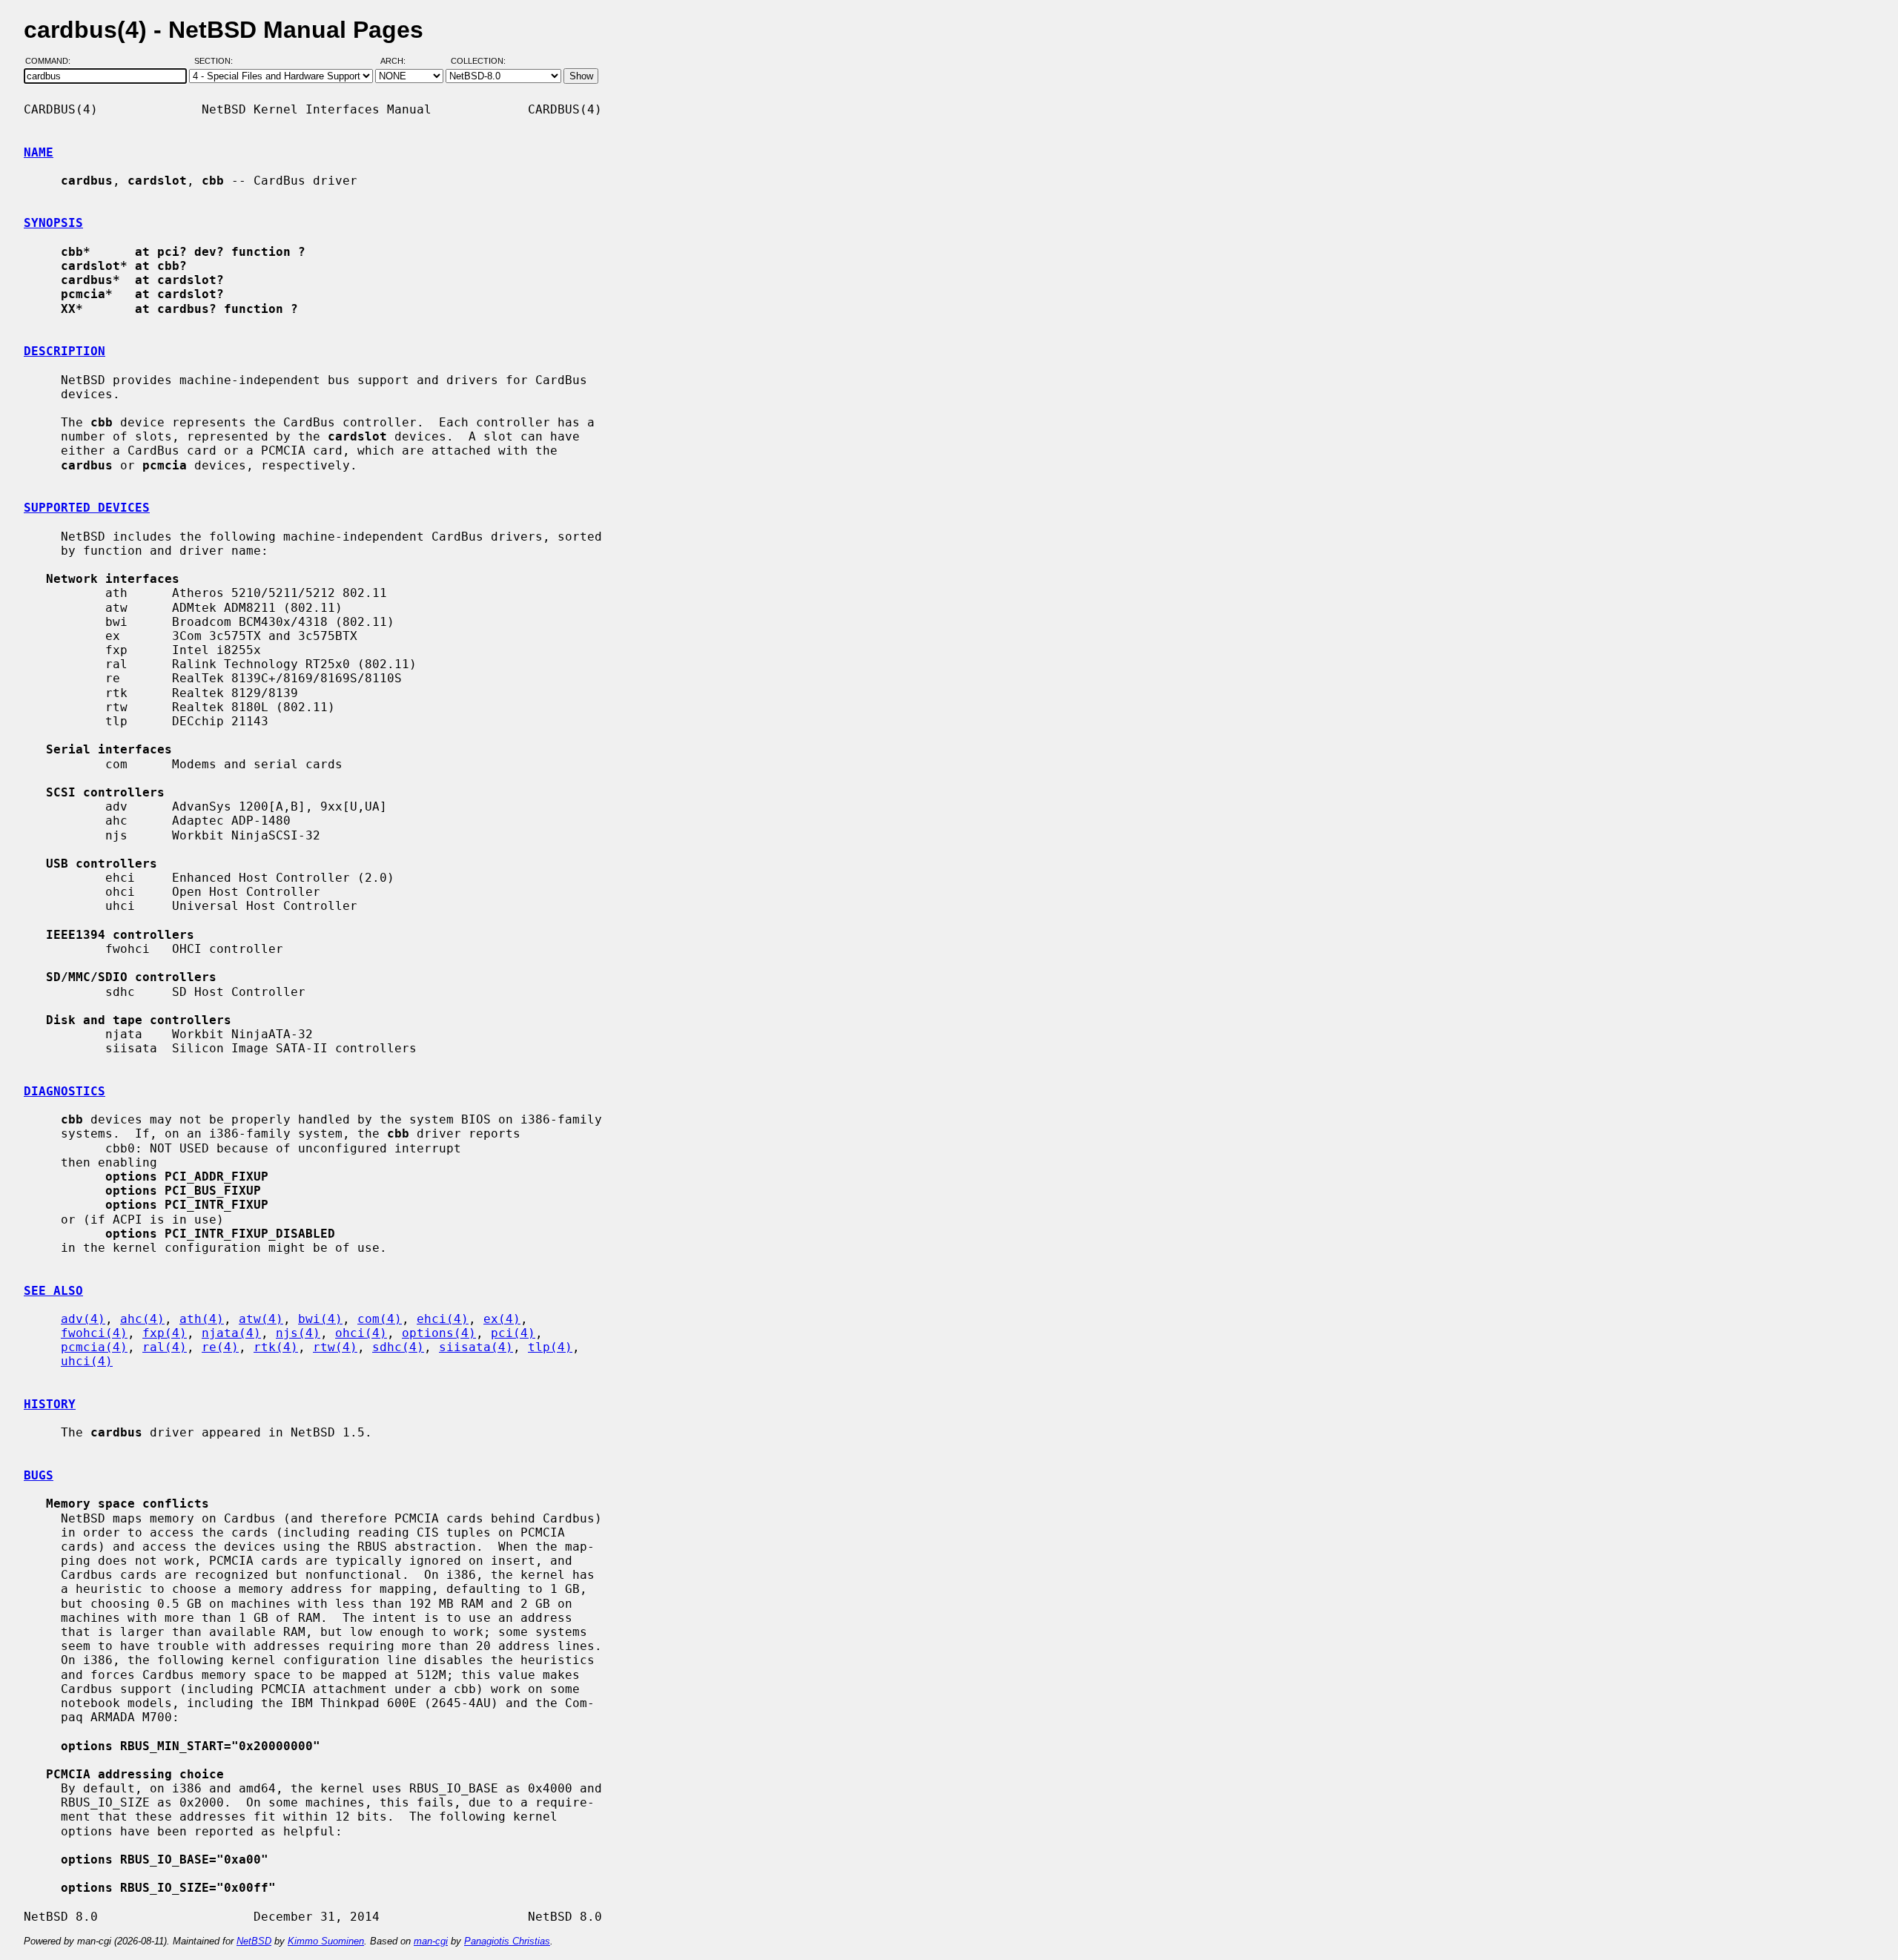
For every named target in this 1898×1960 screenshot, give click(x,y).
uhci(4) (87, 1361)
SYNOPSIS (53, 223)
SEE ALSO (53, 1291)
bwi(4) (320, 1319)
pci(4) (513, 1333)
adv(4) (83, 1319)
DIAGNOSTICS (65, 1091)
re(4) (220, 1347)
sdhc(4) (398, 1347)
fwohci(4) (94, 1333)
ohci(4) (361, 1333)
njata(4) (231, 1333)
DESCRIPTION (65, 351)
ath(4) (202, 1319)
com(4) (380, 1319)
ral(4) (165, 1347)
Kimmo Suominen (326, 1941)
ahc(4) (142, 1319)
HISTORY (50, 1404)
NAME (39, 152)
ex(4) (502, 1319)
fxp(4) (165, 1333)
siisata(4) (476, 1347)
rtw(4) (335, 1347)
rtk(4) (276, 1347)
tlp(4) (550, 1347)
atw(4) (261, 1319)
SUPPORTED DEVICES (87, 508)
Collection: (478, 62)
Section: (217, 62)
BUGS (39, 1475)
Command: (52, 62)
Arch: (400, 62)
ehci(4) (443, 1319)
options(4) (439, 1333)
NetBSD (254, 1941)
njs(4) (298, 1333)
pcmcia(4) (94, 1347)
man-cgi (431, 1941)
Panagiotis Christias (507, 1941)
